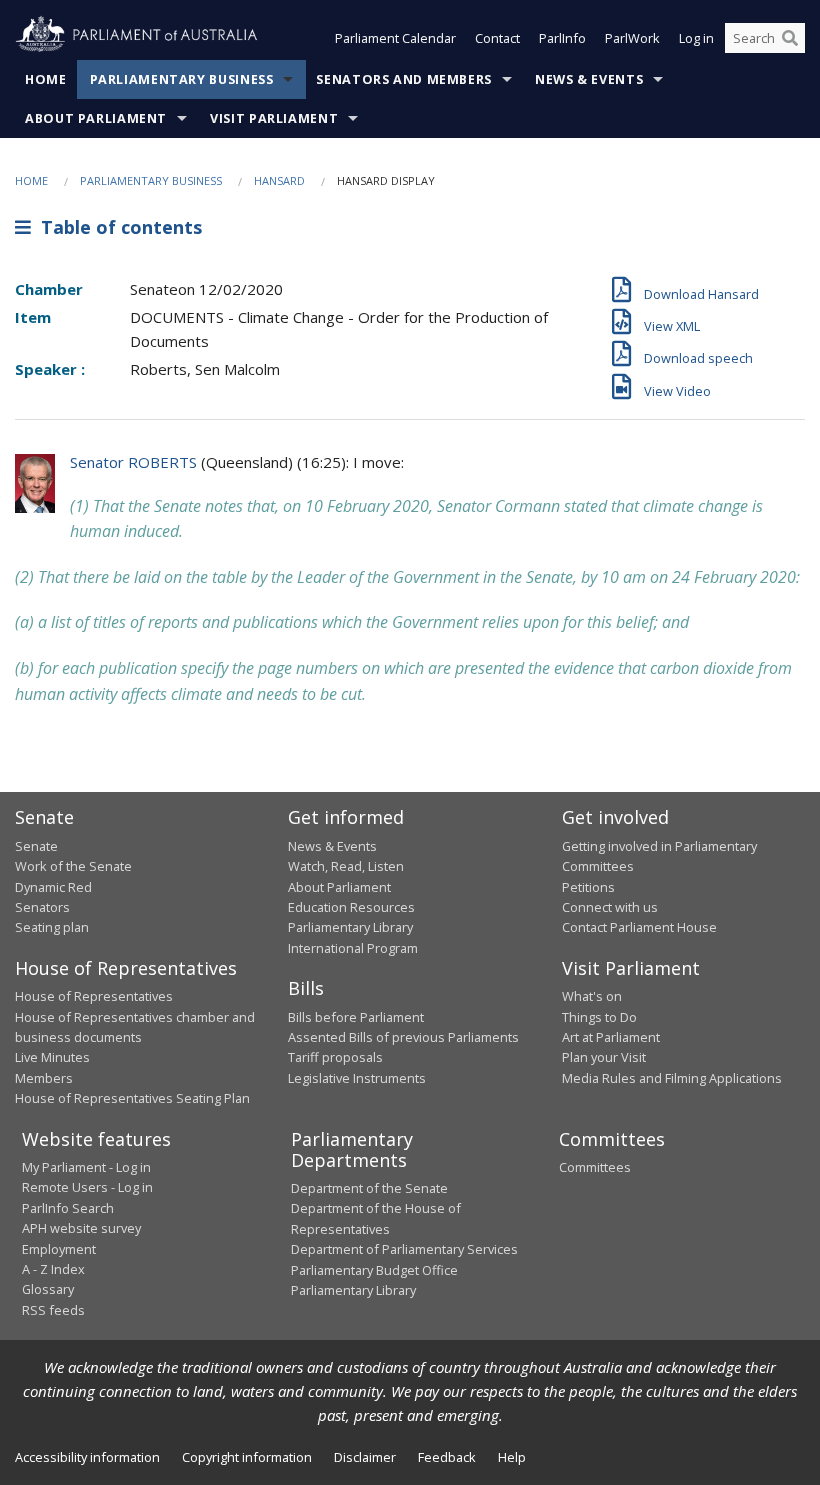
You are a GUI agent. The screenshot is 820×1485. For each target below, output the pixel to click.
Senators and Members (404, 79)
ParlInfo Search (68, 1208)
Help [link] (512, 1457)
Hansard (279, 180)
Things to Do (599, 1017)
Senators (42, 907)
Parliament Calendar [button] (395, 38)
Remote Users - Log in (87, 1187)
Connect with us (610, 907)
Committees (595, 1167)
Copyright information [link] (247, 1457)
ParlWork (632, 38)
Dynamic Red (53, 887)
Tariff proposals (335, 1057)
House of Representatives (94, 996)
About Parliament (96, 118)
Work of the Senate (73, 866)
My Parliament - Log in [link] (86, 1167)
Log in (696, 38)
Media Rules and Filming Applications (672, 1078)
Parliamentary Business (182, 79)
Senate (36, 846)
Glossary (48, 1289)
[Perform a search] (790, 38)
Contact (497, 38)
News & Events (589, 79)
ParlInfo (562, 38)
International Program (353, 948)
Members (44, 1078)
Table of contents (116, 227)
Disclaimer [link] (365, 1457)
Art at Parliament (611, 1037)
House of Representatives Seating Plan (132, 1098)
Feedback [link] (447, 1457)
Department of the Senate (369, 1188)
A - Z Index (53, 1269)
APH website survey (81, 1228)
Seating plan (52, 927)
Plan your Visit (604, 1057)
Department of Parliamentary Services (404, 1249)
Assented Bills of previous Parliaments (403, 1037)
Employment (59, 1249)
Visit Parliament (274, 118)
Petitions (588, 887)
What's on (592, 996)
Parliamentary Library (350, 927)
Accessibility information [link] (87, 1457)
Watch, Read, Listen (346, 866)
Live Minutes (52, 1057)
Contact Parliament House (639, 927)
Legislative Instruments (357, 1078)
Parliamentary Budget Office (374, 1270)
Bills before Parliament (356, 1017)
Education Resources (351, 907)
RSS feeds (53, 1310)
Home (46, 79)
